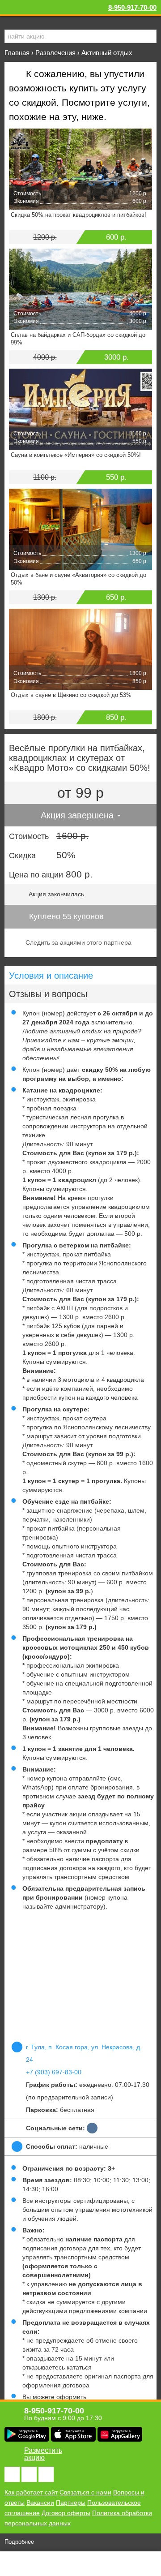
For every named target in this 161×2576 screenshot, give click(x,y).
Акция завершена (78, 815)
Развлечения (55, 53)
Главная (17, 53)
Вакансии (40, 2503)
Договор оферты (66, 2513)
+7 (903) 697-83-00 (54, 2072)
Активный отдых (107, 53)
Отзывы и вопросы (48, 994)
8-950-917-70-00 (132, 7)
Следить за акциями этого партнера (78, 942)
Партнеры (71, 2503)
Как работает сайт (31, 2492)
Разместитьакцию (43, 2454)
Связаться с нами (85, 2492)
